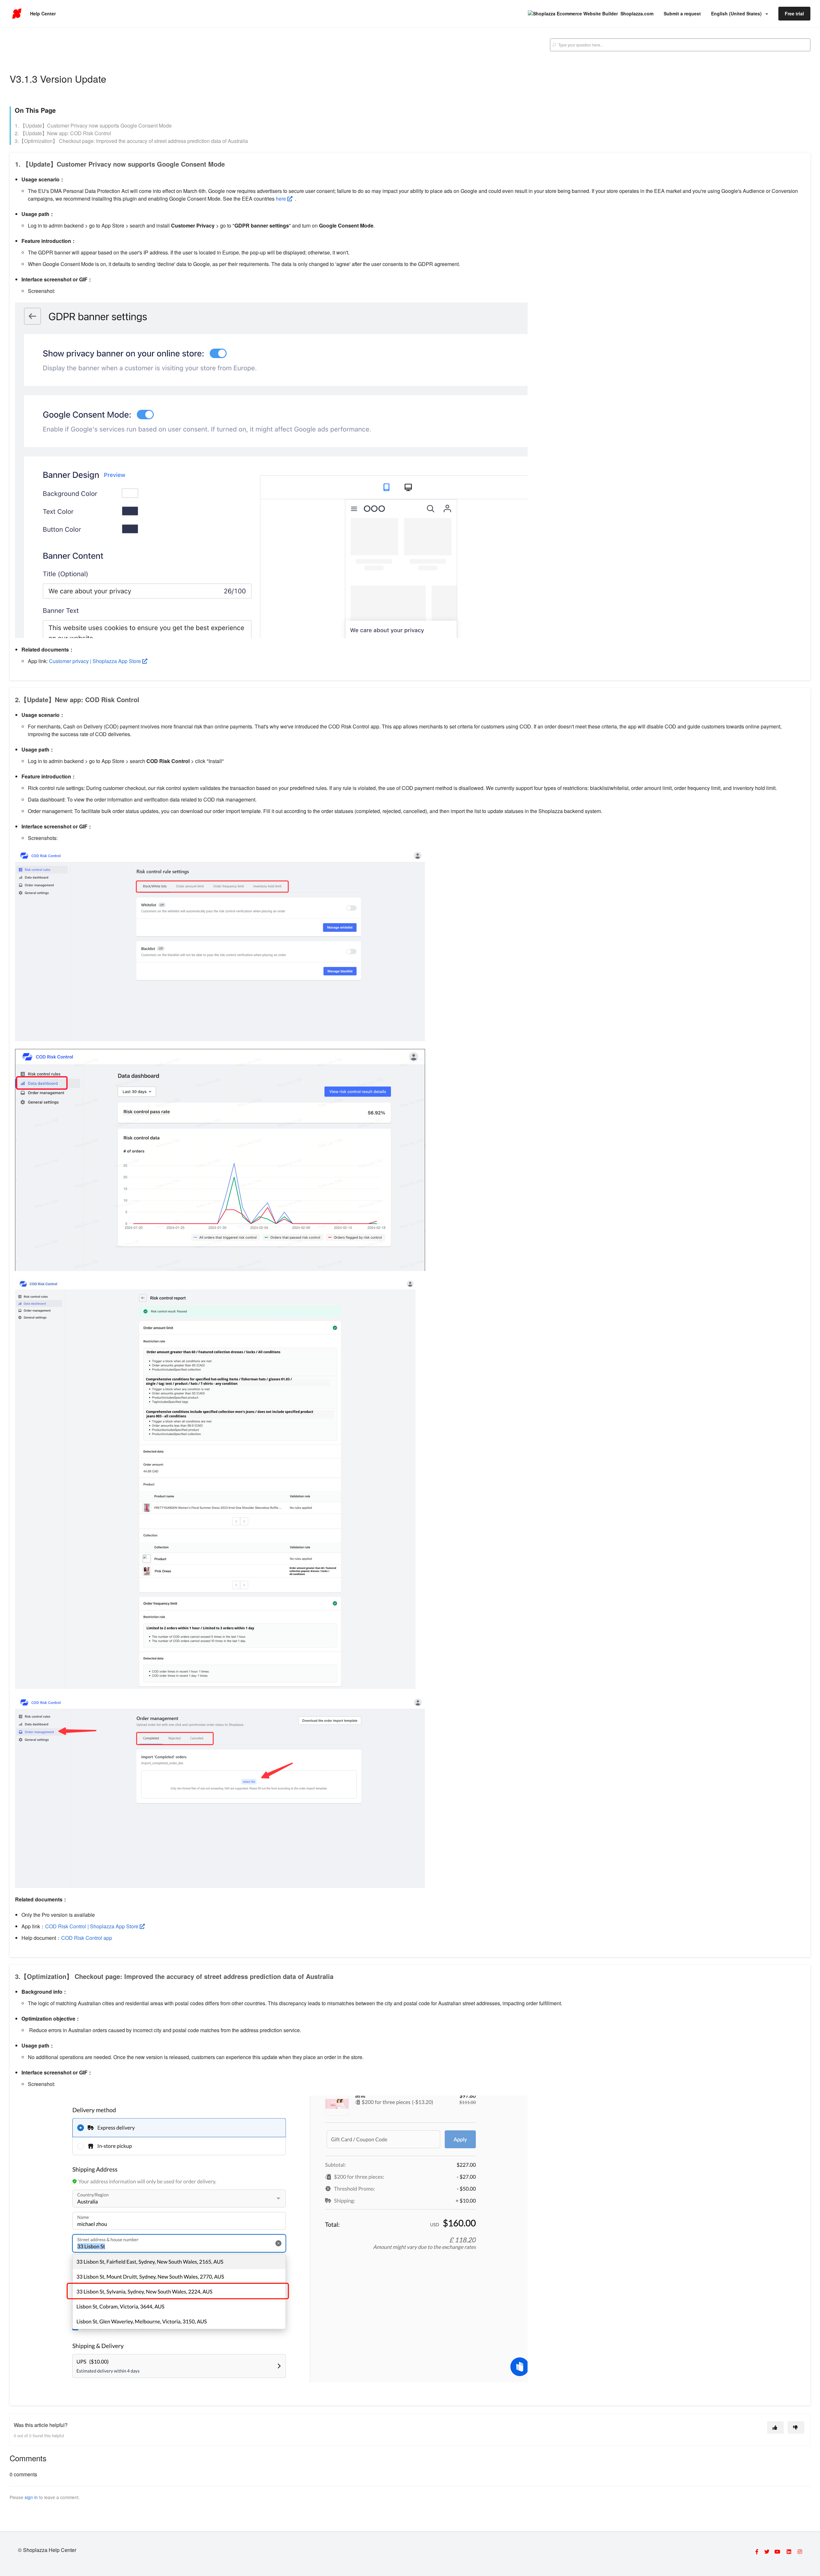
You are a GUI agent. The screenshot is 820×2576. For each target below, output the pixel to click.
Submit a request (682, 13)
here (282, 199)
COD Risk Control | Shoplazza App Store (92, 1926)
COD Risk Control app (87, 1938)
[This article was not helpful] (796, 2427)
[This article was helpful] (775, 2427)
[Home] (17, 14)
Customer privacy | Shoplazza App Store (95, 661)
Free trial (794, 13)
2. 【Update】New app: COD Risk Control (63, 133)
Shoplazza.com (637, 13)
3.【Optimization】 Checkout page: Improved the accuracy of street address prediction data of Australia (131, 141)
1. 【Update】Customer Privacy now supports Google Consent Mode (93, 125)
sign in (31, 2497)
